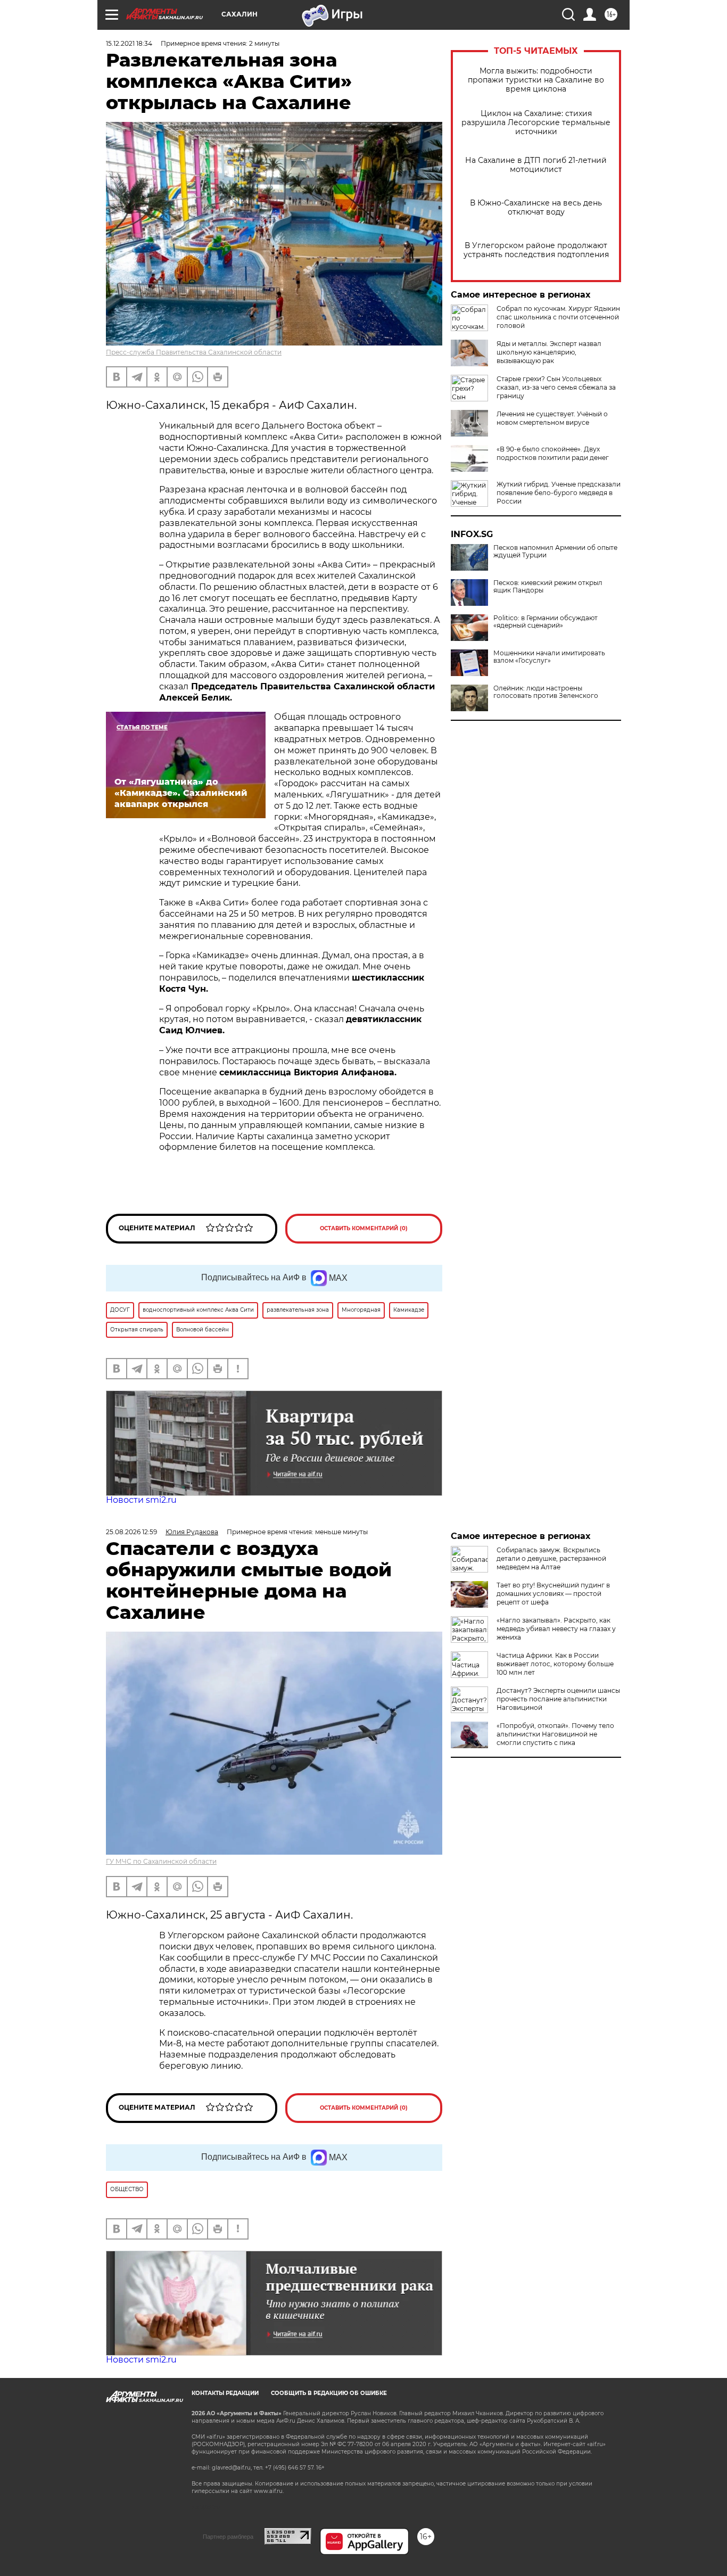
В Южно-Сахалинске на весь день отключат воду (536, 208)
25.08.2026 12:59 (131, 1532)
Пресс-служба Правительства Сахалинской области (194, 352)
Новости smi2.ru (141, 1500)
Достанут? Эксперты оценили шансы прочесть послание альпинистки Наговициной (558, 1699)
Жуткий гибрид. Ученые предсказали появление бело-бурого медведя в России (559, 493)
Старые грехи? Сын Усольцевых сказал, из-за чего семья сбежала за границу (556, 387)
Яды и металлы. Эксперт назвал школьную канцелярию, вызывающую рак (549, 352)
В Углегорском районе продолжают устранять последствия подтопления (536, 250)
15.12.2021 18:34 (129, 43)
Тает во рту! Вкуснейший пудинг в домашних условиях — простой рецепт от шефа (553, 1594)
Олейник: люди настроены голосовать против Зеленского (546, 692)
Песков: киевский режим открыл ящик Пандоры (548, 587)
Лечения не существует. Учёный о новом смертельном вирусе (552, 418)
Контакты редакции (225, 2393)
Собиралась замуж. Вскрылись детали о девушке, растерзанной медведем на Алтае (551, 1558)
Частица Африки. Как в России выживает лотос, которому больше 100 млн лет (555, 1664)
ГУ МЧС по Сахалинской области (161, 1861)
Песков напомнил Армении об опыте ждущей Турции (555, 552)
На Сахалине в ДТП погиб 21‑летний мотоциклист (536, 165)
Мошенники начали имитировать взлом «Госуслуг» (549, 657)
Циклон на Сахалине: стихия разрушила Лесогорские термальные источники (536, 123)
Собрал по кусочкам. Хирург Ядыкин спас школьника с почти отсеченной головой (558, 317)
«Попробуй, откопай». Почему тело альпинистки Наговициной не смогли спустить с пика (555, 1734)
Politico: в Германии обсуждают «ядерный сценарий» (546, 622)
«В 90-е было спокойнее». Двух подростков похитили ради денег (553, 453)
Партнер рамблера (228, 2537)
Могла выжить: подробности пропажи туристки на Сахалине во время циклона (536, 80)
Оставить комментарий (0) (364, 1228)
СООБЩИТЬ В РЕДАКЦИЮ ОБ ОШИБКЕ (329, 2393)
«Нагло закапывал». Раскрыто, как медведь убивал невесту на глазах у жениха (556, 1629)
